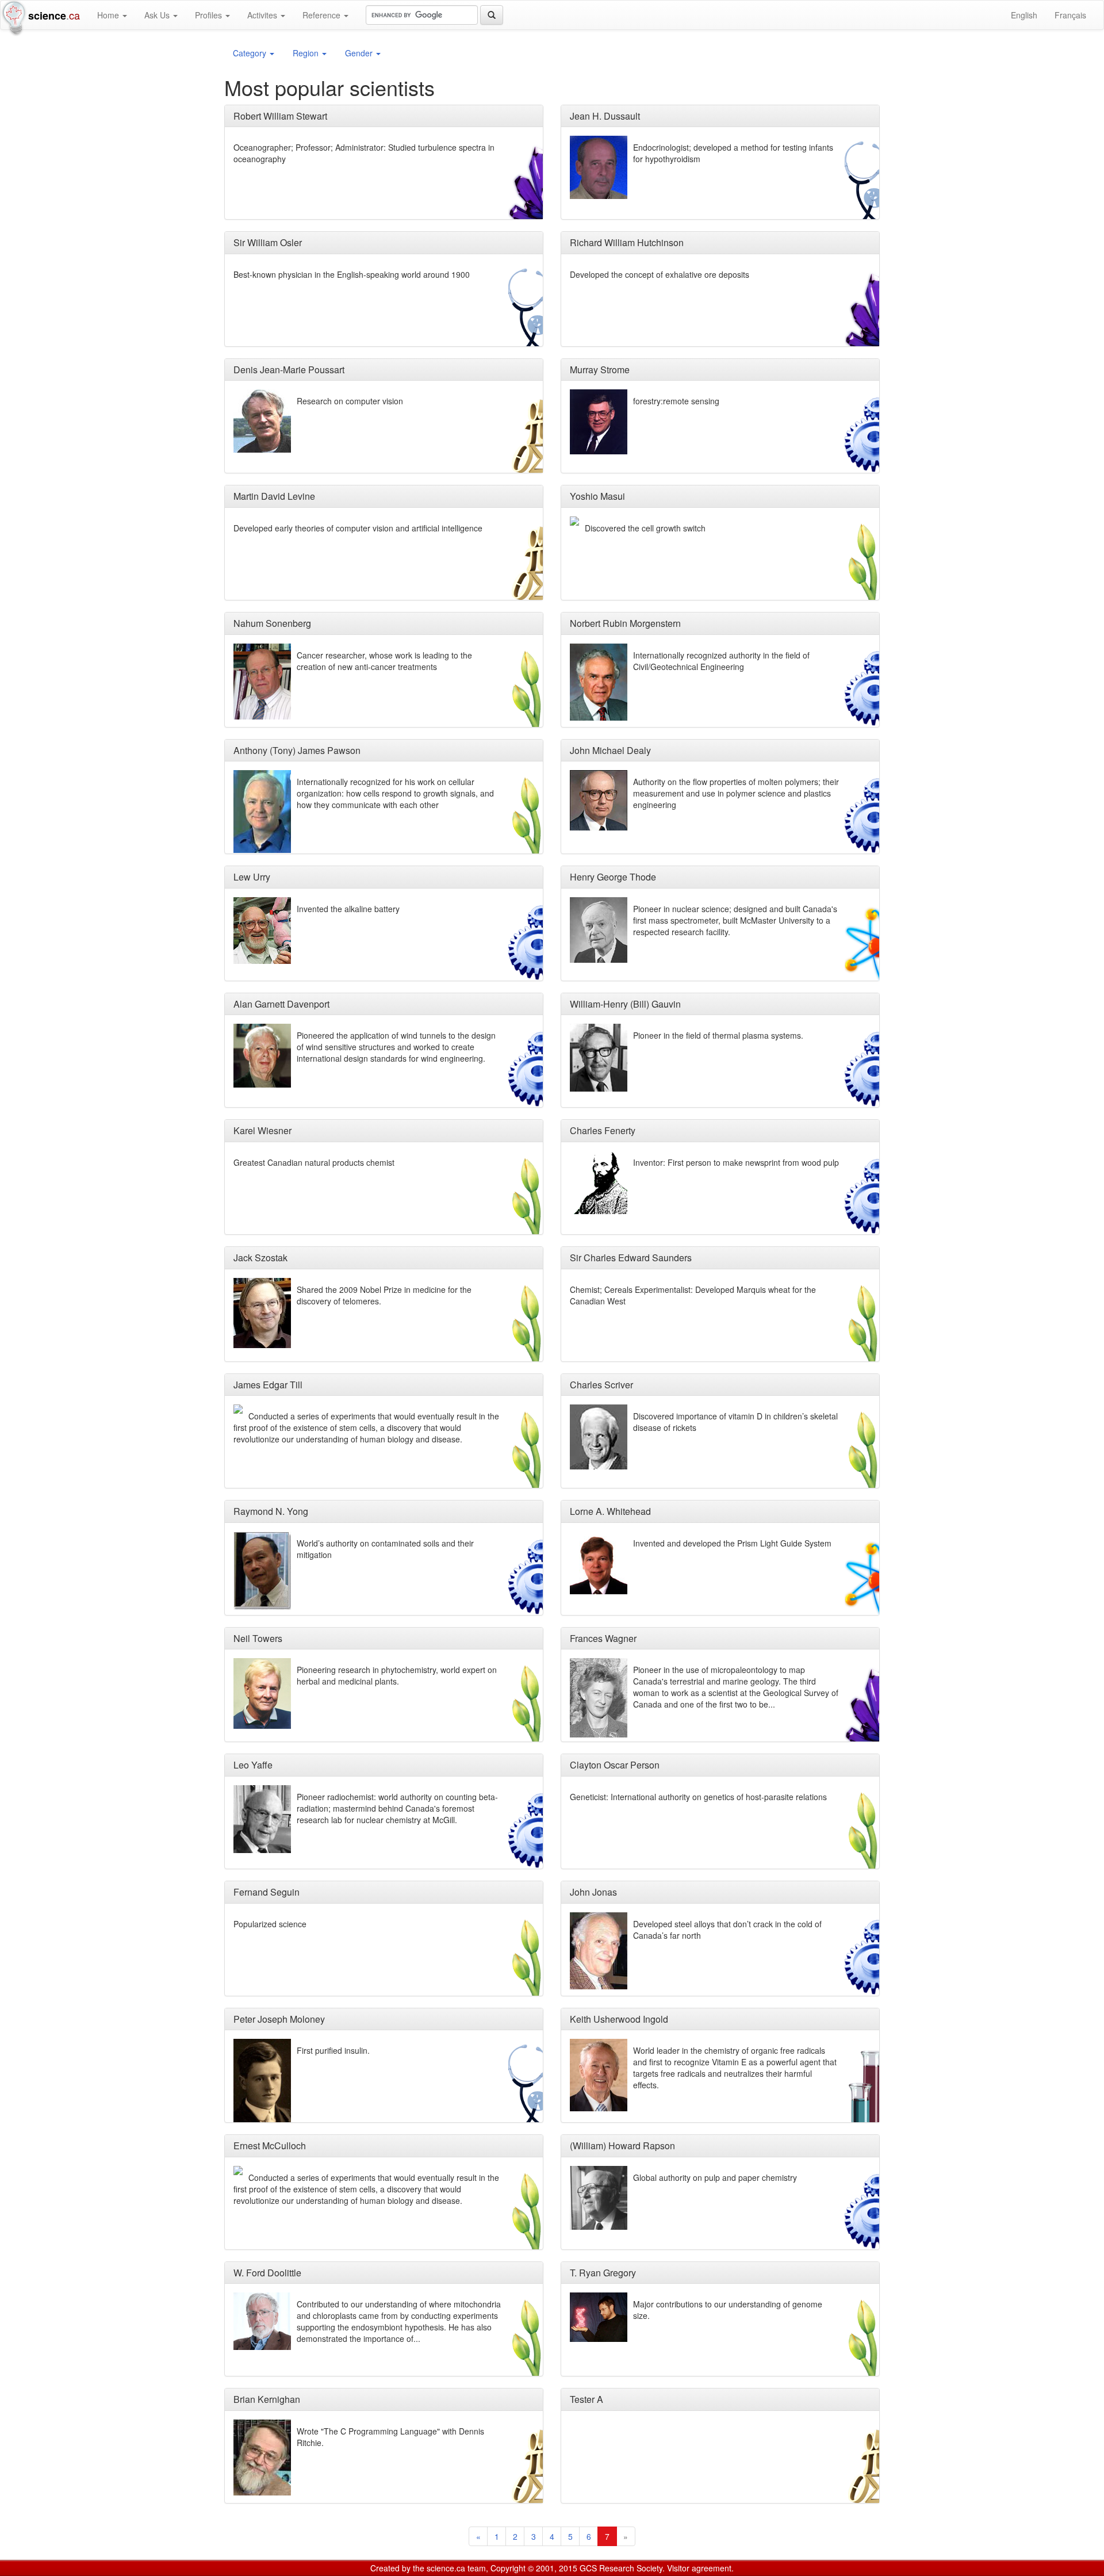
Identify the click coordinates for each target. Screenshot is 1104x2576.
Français (1070, 15)
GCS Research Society (621, 2568)
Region (307, 53)
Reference (323, 15)
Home (109, 15)
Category (251, 53)
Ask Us (158, 15)
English (1024, 15)
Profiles (210, 15)
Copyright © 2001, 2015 (534, 2568)
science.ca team (456, 2568)
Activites (263, 15)
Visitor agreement (699, 2568)
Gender (360, 53)
